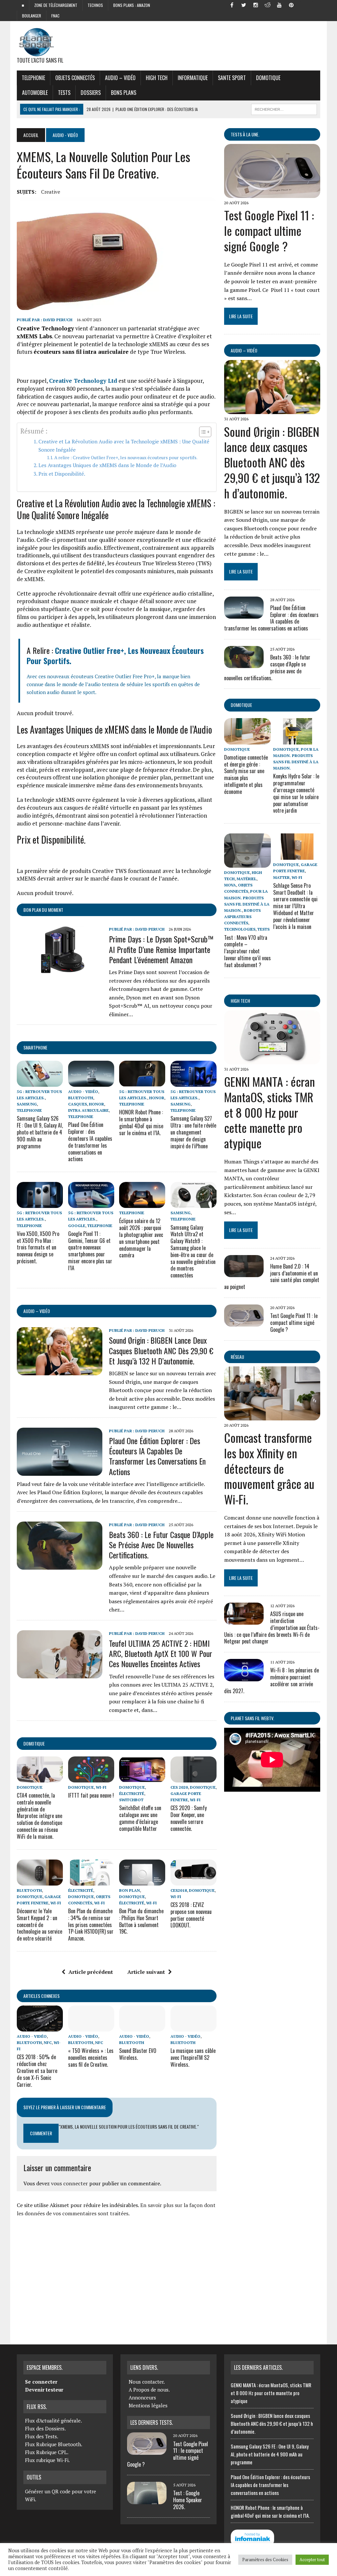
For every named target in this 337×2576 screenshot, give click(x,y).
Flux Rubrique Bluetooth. (54, 2444)
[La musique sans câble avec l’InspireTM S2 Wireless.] (194, 2027)
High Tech (157, 78)
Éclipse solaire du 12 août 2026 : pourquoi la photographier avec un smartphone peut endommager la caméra (141, 1238)
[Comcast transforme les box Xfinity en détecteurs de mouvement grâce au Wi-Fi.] (272, 1416)
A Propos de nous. (149, 2390)
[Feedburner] (303, 5)
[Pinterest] (291, 5)
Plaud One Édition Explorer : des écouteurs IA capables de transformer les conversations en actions (90, 1142)
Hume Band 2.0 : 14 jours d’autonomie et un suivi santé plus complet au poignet (272, 1276)
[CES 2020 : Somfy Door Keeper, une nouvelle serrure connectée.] (194, 1778)
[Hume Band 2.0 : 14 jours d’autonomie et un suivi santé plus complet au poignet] (244, 1273)
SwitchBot (131, 1800)
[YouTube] (279, 5)
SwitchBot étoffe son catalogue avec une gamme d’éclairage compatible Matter (140, 1818)
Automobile (35, 93)
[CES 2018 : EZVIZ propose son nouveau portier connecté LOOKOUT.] (194, 1881)
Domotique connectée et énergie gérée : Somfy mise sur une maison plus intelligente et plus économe (246, 774)
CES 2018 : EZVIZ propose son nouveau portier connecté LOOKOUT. (191, 1915)
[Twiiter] (244, 5)
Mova (230, 885)
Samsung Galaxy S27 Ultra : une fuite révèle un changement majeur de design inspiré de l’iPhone (193, 1132)
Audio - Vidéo (83, 1092)
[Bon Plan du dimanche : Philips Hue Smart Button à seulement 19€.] (142, 1881)
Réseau (237, 1357)
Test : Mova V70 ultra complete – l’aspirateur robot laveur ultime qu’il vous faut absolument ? (247, 951)
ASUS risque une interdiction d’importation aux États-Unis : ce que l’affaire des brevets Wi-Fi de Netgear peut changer (272, 1627)
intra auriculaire (88, 1110)
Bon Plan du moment (43, 910)
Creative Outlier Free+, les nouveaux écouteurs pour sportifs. (115, 655)
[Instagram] (256, 5)
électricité (132, 1793)
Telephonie (33, 78)
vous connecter (69, 2183)
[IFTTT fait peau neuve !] (91, 1778)
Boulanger (32, 16)
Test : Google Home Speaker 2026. (188, 2500)
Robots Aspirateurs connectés (242, 917)
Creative (51, 192)
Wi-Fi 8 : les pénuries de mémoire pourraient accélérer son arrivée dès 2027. (272, 1680)
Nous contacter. (147, 2382)
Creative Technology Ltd (83, 381)
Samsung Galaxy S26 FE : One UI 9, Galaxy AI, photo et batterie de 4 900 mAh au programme (40, 1132)
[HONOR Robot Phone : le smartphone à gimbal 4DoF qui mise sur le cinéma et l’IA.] (142, 1082)
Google (77, 1226)
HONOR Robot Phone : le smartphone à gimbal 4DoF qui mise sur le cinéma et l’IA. (141, 1122)
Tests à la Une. (245, 134)
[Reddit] (268, 5)
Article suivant (146, 1972)
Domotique (268, 78)
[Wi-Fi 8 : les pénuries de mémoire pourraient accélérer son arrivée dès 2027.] (244, 1677)
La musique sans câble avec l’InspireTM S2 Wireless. (193, 2058)
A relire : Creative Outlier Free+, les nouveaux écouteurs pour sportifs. (126, 458)
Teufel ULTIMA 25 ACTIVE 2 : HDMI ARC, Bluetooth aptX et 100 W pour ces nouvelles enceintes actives (161, 1653)
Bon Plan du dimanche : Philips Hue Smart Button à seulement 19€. (141, 1921)
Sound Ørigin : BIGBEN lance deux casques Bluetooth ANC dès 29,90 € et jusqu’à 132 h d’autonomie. (161, 1350)
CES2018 (179, 1890)
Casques (78, 1104)
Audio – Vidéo (120, 78)
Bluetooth (81, 1098)
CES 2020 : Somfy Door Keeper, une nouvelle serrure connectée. (189, 1818)
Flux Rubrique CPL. (47, 2452)
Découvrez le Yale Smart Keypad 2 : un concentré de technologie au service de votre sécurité (39, 1925)
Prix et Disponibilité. (62, 474)
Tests (64, 93)
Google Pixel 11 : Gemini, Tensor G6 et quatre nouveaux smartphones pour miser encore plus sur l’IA (90, 1251)
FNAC (55, 16)
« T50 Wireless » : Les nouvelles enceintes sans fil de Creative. (91, 2058)
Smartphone (35, 1047)
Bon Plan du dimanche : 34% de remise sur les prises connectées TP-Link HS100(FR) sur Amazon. (91, 1925)
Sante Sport (232, 78)
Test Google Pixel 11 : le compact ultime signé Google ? (269, 230)
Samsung (27, 1104)
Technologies (240, 929)
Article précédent (91, 1972)
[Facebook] (232, 5)
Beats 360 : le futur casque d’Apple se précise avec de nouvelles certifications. (161, 1545)
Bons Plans (124, 93)
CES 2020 (179, 1787)
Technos (95, 5)
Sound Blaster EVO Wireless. (138, 2054)
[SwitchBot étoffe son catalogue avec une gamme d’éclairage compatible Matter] (142, 1778)
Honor (96, 1104)
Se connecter (41, 2382)
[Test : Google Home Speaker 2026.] (147, 2500)
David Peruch (58, 320)
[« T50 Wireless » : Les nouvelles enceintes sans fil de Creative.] (91, 2027)
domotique (34, 1743)
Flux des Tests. (42, 2436)
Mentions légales (148, 2405)
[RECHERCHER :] (284, 108)
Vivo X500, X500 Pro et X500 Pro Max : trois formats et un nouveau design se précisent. (38, 1247)
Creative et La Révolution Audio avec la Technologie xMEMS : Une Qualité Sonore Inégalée (124, 446)
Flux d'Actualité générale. (53, 2421)
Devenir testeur (44, 2390)
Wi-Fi (101, 1787)
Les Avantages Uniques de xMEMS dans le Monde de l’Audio (107, 465)
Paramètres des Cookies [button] (265, 2560)
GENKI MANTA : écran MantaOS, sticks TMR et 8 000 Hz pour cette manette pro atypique (270, 1112)
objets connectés (75, 78)
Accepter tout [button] (312, 2560)
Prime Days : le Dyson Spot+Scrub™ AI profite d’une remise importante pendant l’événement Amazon (161, 949)
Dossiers (91, 93)
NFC (48, 2043)
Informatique (193, 78)
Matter (281, 877)
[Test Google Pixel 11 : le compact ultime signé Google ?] (272, 194)
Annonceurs (142, 2397)
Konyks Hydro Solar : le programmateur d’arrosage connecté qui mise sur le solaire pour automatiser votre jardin (296, 793)
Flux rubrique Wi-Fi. (47, 2460)
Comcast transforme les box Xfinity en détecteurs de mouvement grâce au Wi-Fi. (269, 1468)
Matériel (246, 879)
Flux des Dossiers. (45, 2428)
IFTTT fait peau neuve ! (91, 1795)
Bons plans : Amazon (132, 5)
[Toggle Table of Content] (202, 432)
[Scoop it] (315, 5)
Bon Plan (130, 1890)
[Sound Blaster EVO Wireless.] (142, 2027)
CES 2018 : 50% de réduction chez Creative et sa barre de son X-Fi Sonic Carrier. (37, 2071)
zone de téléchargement (56, 5)
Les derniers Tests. (152, 2422)
